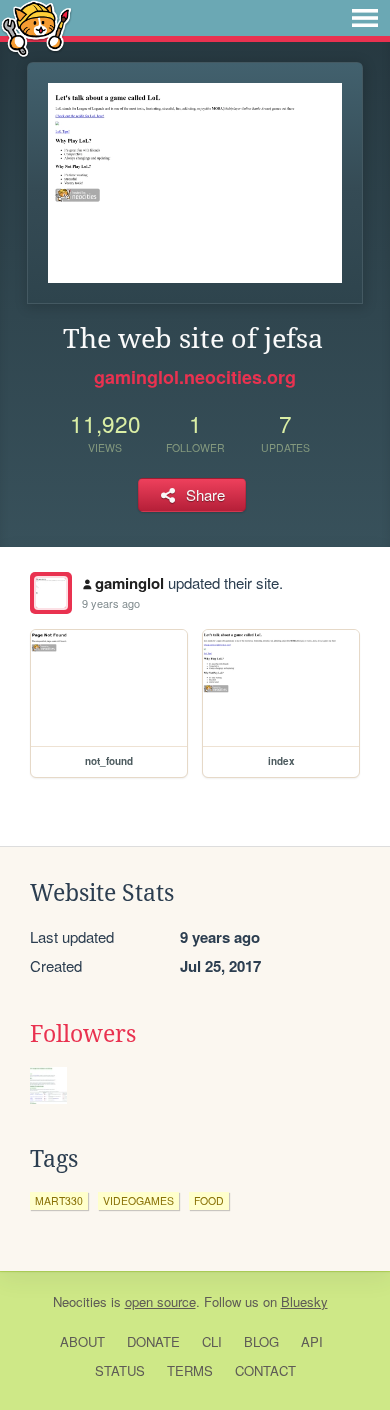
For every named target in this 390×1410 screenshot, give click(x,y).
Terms (190, 1370)
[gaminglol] (51, 593)
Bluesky (304, 1301)
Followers (83, 1034)
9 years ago (111, 603)
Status (120, 1370)
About (82, 1341)
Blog (261, 1341)
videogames (138, 1200)
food (209, 1200)
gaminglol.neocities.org (195, 377)
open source (160, 1301)
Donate (153, 1341)
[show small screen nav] (365, 18)
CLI (212, 1341)
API (312, 1341)
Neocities (80, 1301)
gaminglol (129, 583)
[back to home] (36, 27)
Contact (265, 1370)
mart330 (59, 1200)
